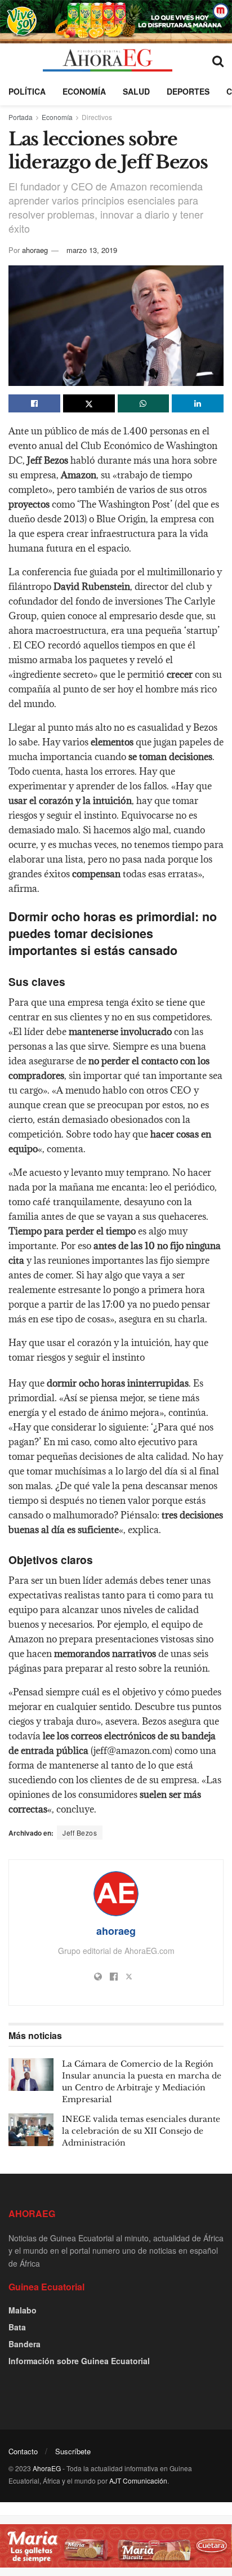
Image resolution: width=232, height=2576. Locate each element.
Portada (21, 117)
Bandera (24, 2344)
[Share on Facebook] (34, 403)
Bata (17, 2327)
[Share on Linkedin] (198, 403)
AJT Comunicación (138, 2480)
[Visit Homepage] (107, 60)
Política (27, 91)
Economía (84, 91)
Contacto (23, 2451)
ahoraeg (35, 250)
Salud (136, 91)
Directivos (97, 117)
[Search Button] (218, 60)
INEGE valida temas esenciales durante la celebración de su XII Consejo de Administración (141, 2131)
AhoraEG (47, 2468)
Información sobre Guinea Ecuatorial (79, 2361)
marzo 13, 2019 (92, 250)
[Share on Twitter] (89, 403)
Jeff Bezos (80, 1833)
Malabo (23, 2310)
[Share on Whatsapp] (144, 403)
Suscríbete (73, 2451)
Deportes (188, 91)
